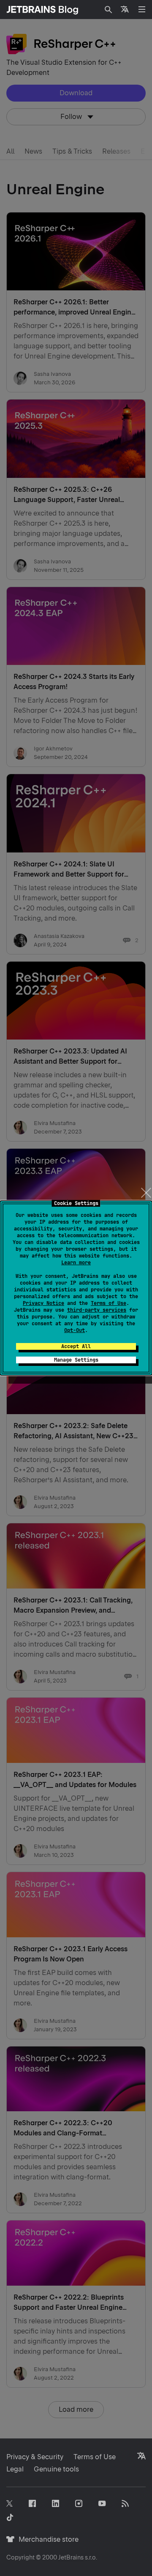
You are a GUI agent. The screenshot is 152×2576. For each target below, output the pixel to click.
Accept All (76, 1346)
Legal (15, 2469)
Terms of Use (109, 1303)
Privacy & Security (35, 2457)
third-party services (97, 1310)
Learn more (76, 1263)
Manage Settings (76, 1360)
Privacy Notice (43, 1303)
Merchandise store (46, 2539)
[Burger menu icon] (142, 9)
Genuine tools (56, 2469)
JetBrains (71, 2557)
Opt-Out (75, 1330)
